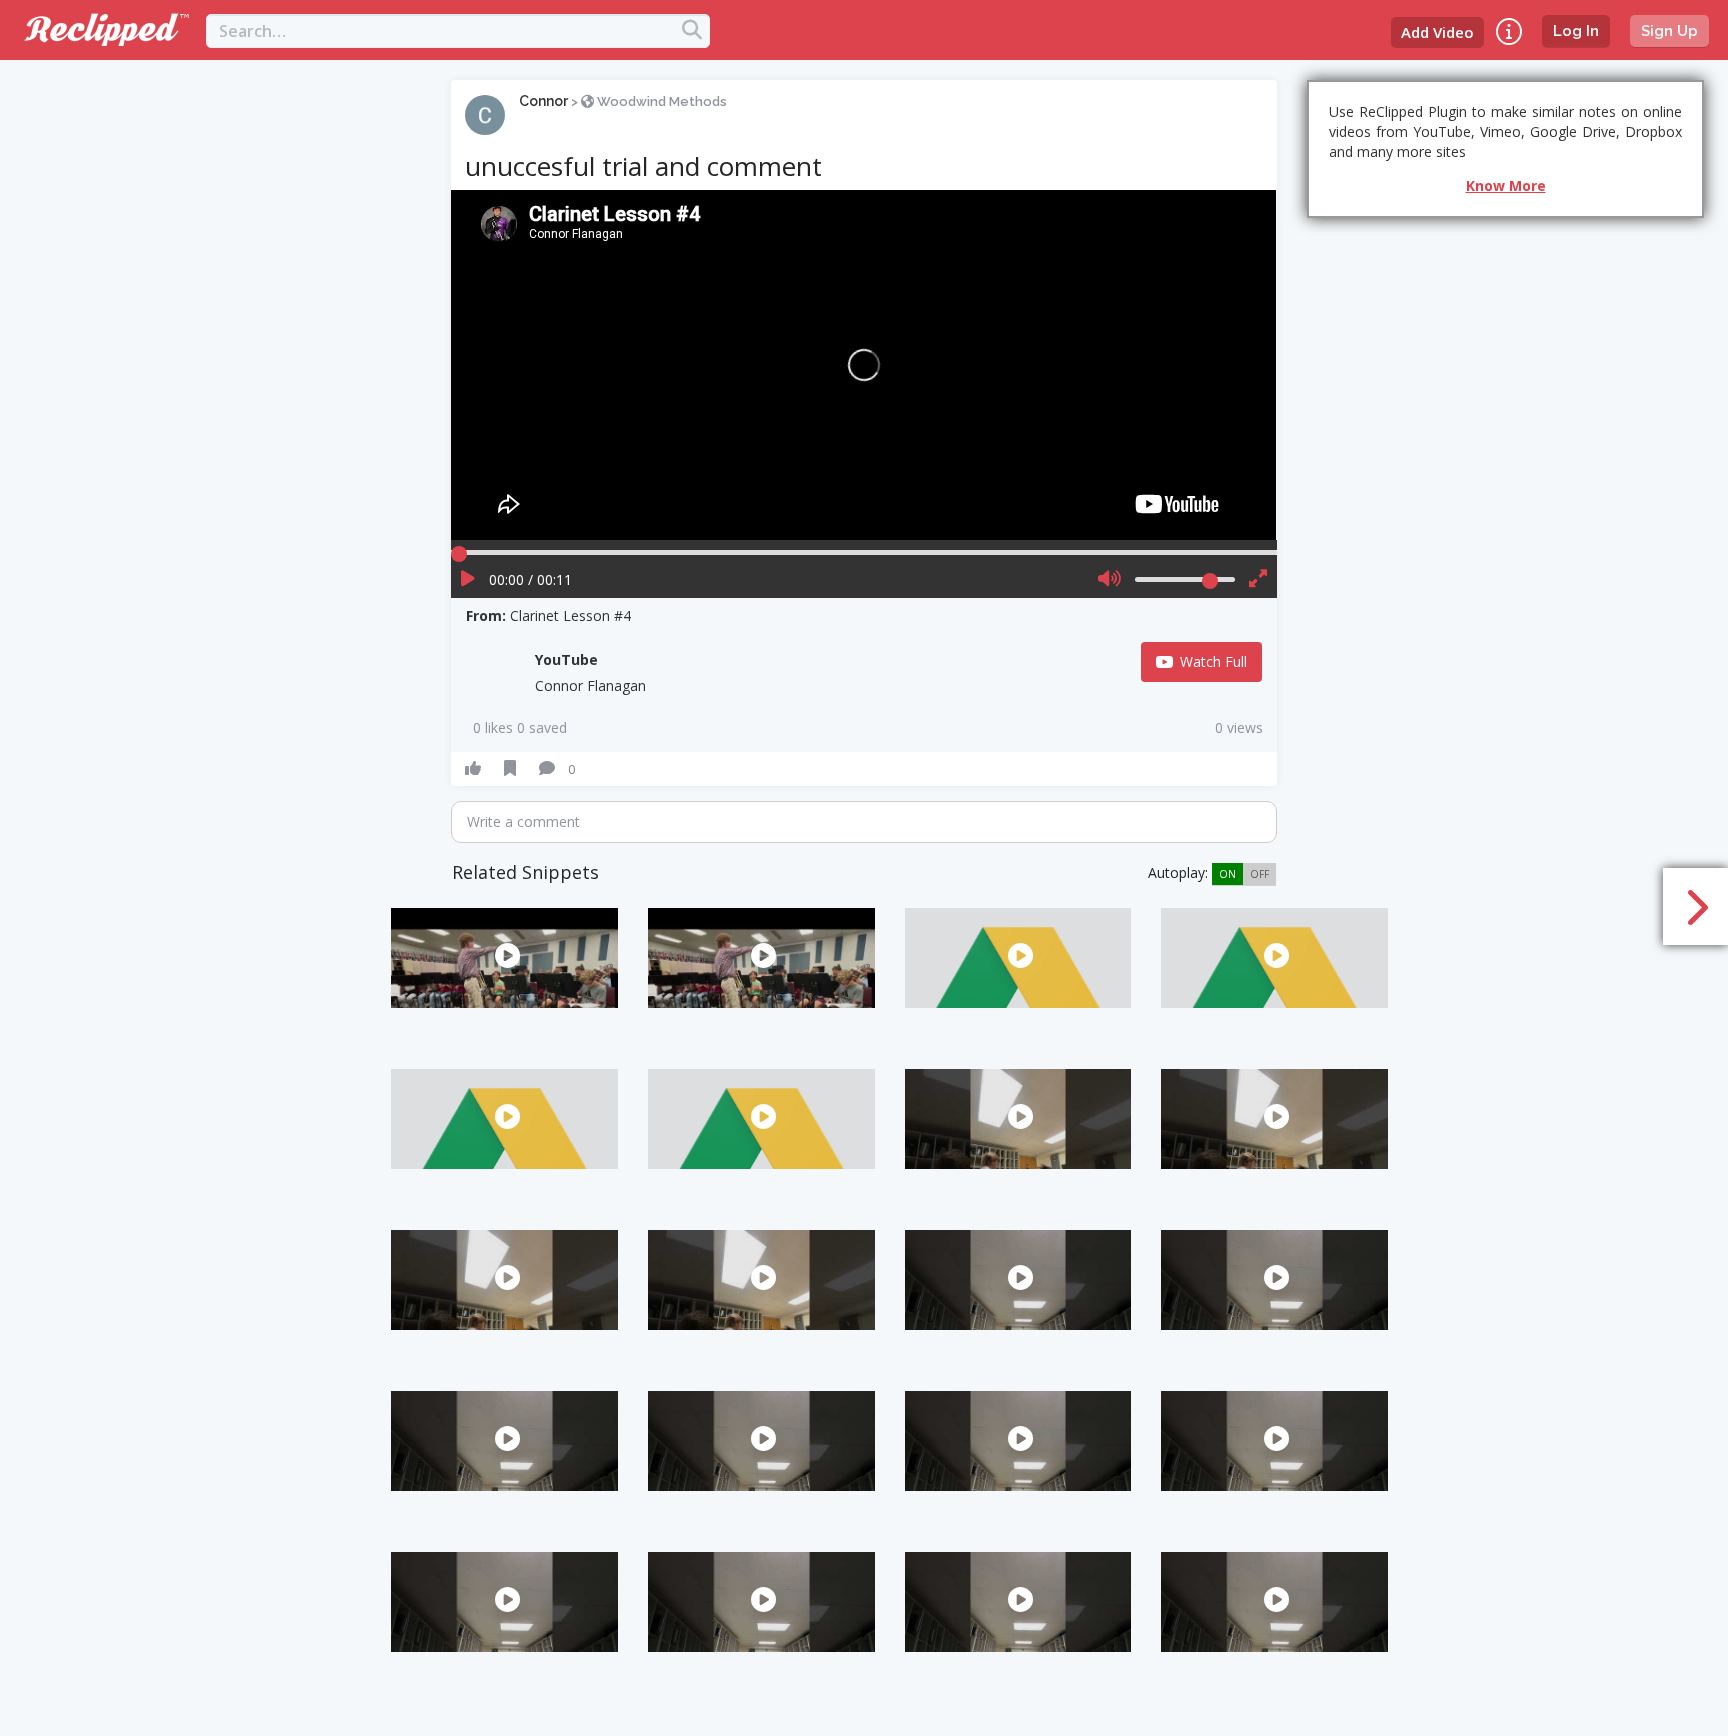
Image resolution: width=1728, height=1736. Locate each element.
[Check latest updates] (1509, 31)
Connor (543, 101)
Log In (1576, 31)
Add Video (1437, 32)
